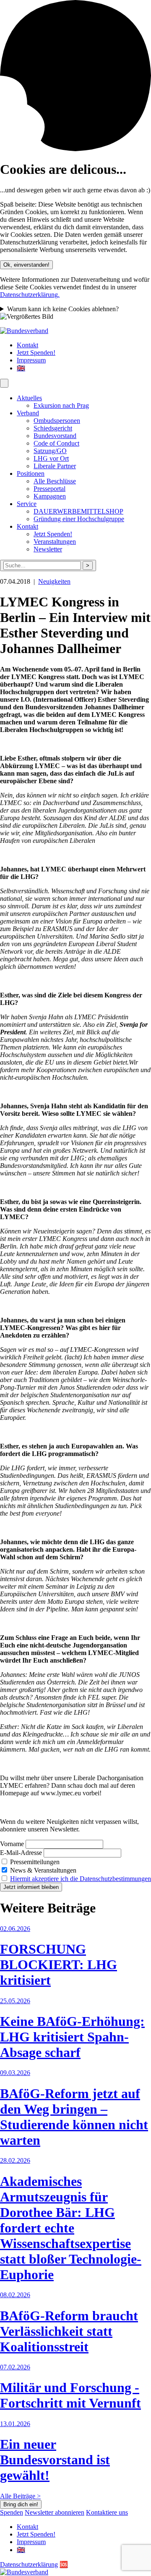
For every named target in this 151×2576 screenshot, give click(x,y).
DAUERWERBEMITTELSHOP (78, 511)
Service (27, 504)
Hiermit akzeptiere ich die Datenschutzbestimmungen (81, 1879)
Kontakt (27, 345)
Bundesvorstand (55, 436)
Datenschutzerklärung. (30, 295)
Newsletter (48, 549)
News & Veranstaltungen (42, 1870)
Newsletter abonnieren (55, 2512)
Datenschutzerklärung (29, 2564)
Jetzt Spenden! (36, 353)
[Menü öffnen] (4, 383)
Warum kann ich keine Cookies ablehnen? (63, 309)
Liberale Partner (55, 466)
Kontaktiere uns (107, 2512)
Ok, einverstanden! (26, 265)
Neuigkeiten (54, 581)
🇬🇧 (21, 368)
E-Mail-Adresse (21, 1853)
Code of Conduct (56, 443)
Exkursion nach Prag (61, 405)
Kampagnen (50, 496)
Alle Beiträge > (20, 2496)
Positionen (31, 473)
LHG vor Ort (51, 458)
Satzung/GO (50, 451)
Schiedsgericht (53, 428)
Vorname (12, 1844)
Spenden (12, 2512)
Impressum (31, 360)
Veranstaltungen (55, 542)
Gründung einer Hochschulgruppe (79, 519)
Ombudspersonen (57, 421)
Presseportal (49, 489)
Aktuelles (29, 398)
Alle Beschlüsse (55, 481)
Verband (28, 413)
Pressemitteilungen (34, 1862)
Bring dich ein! (21, 2504)
